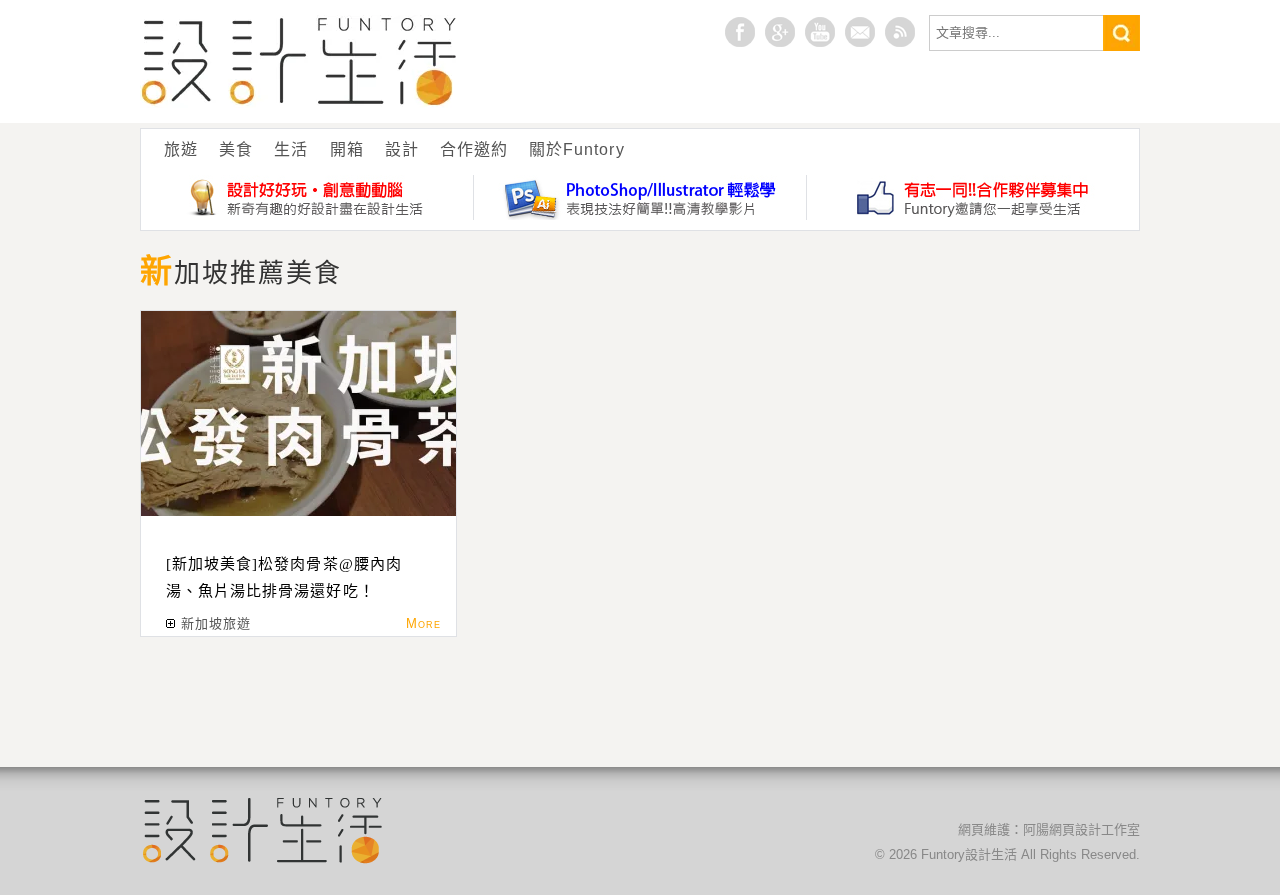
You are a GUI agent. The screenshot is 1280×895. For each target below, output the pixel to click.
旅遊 (181, 149)
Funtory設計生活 (299, 61)
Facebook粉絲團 (740, 32)
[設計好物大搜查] (307, 197)
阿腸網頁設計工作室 (1081, 829)
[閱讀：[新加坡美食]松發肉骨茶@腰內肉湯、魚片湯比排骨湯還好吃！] (298, 413)
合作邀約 (474, 149)
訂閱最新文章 (900, 32)
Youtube (820, 32)
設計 (402, 149)
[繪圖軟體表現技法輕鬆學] (640, 197)
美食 (236, 149)
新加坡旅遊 (216, 623)
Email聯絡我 (860, 32)
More (423, 623)
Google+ (780, 32)
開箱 (347, 149)
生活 (291, 149)
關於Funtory (576, 149)
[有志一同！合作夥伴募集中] (973, 197)
